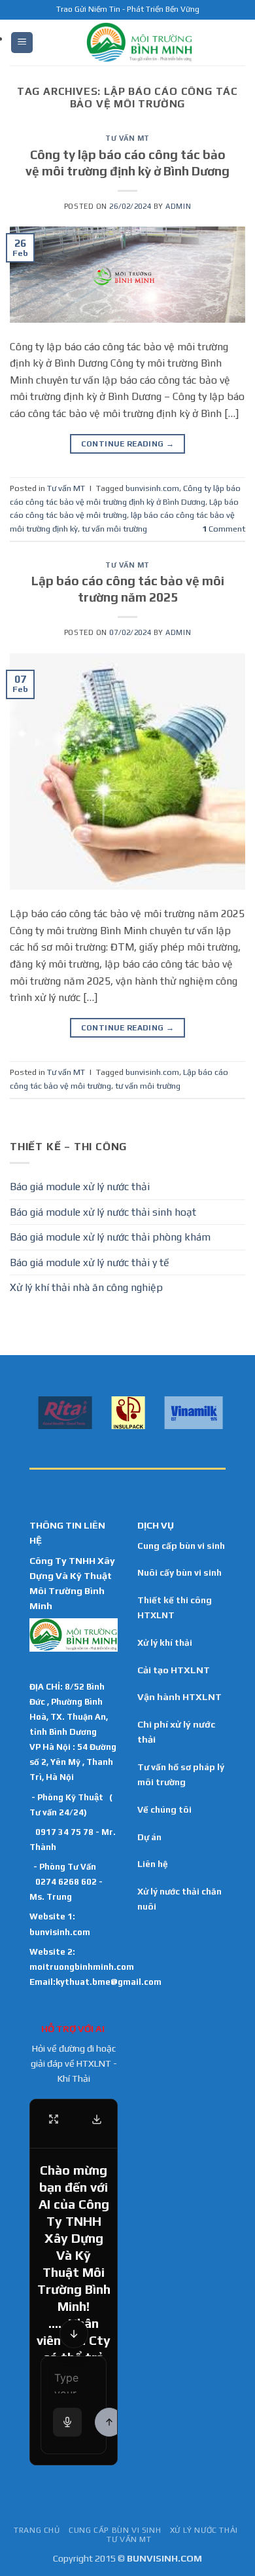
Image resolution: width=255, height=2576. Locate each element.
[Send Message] (109, 2422)
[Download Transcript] (97, 2119)
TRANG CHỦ (37, 2530)
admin (178, 206)
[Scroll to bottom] (74, 2334)
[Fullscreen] (54, 2119)
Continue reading (128, 444)
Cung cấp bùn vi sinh (181, 1546)
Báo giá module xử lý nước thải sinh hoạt (103, 1212)
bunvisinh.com (152, 488)
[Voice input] (67, 2422)
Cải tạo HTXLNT (174, 1670)
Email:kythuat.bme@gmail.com (95, 1982)
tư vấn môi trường (114, 529)
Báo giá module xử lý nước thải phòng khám (110, 1237)
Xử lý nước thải (204, 2530)
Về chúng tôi (164, 1809)
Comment (224, 529)
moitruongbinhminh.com (82, 1967)
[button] (22, 43)
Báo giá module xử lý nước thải (80, 1187)
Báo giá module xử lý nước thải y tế (90, 1262)
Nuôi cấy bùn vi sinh (179, 1572)
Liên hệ (153, 1864)
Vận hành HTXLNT (179, 1697)
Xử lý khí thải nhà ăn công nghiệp (86, 1287)
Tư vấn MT (127, 138)
